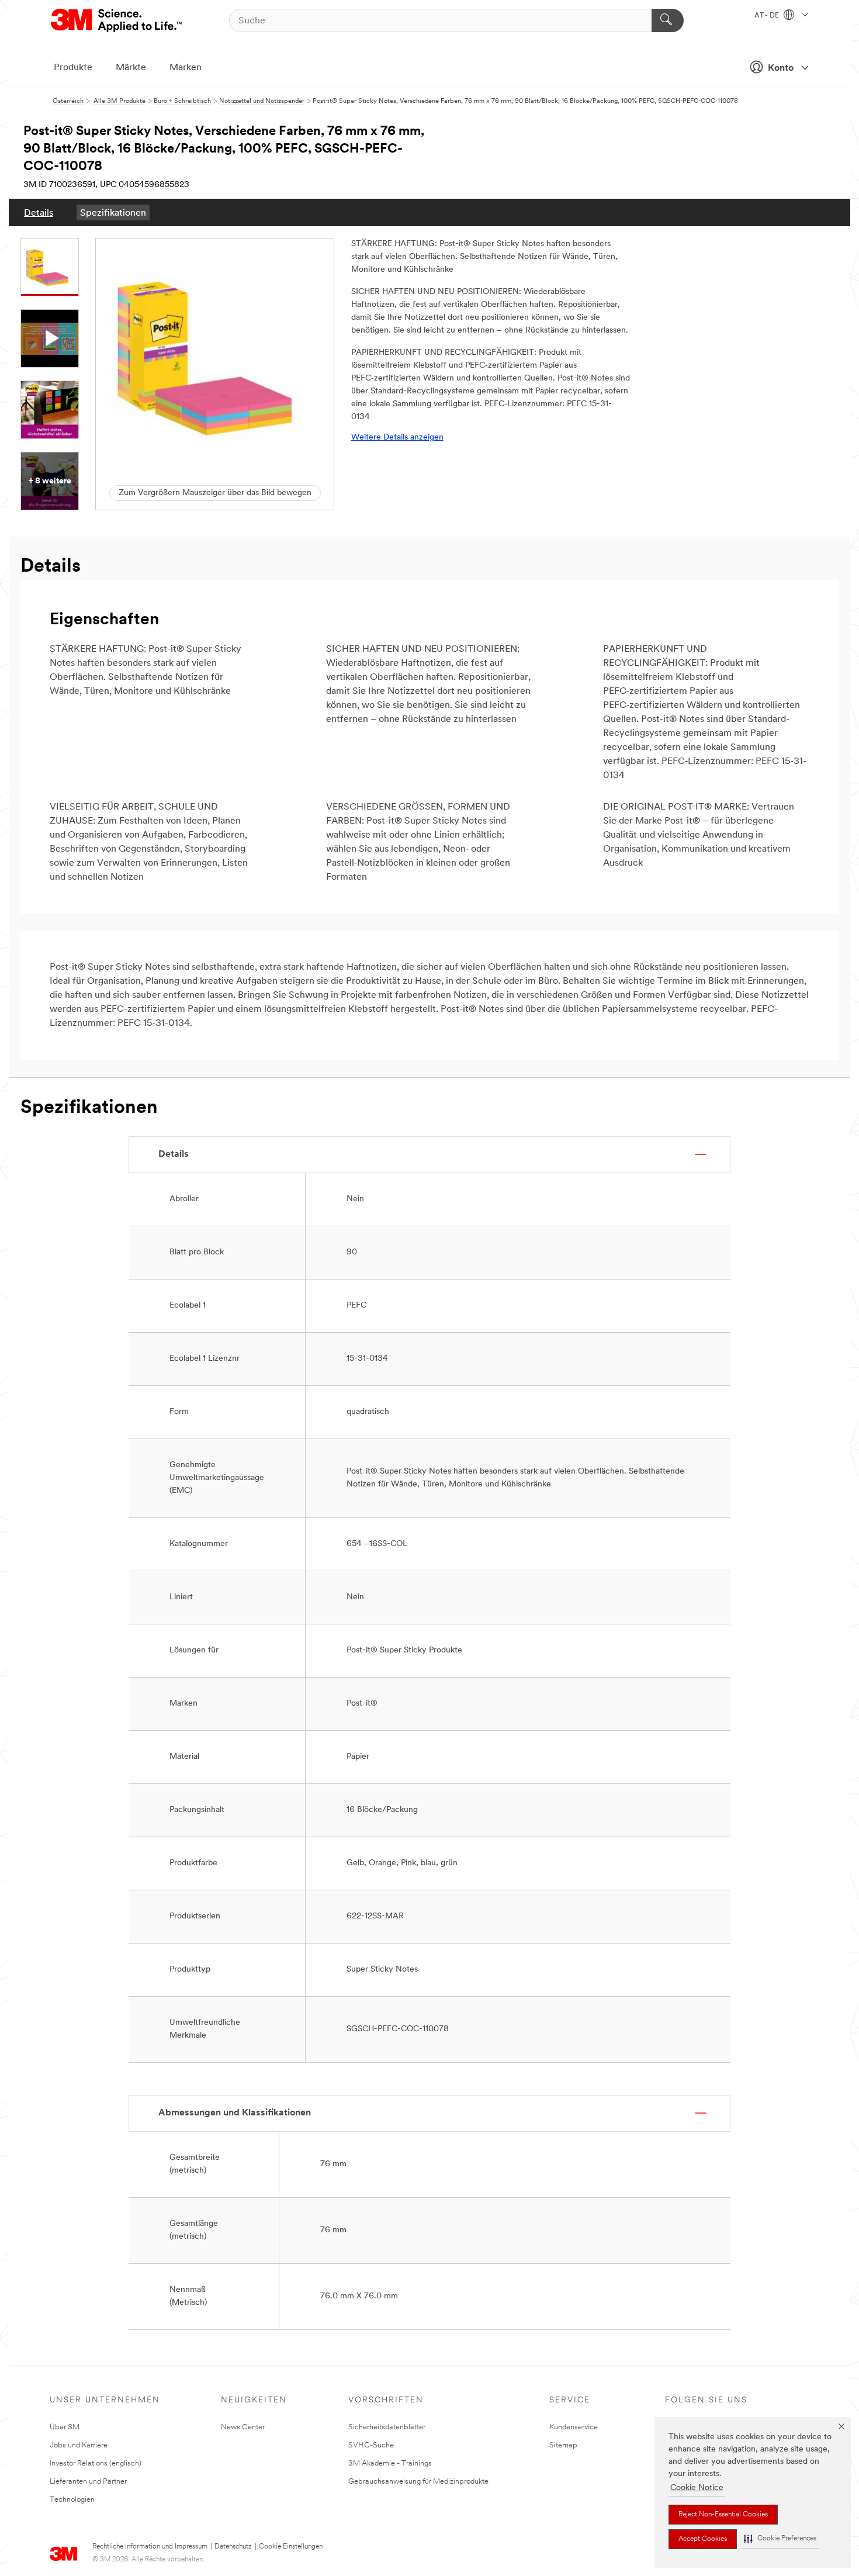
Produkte (73, 68)
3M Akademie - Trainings (390, 2463)
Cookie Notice (697, 2488)
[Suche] (668, 20)
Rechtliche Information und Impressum (150, 2547)
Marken (186, 68)
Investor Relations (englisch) (96, 2463)
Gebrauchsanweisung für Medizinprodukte (418, 2482)
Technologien (72, 2500)
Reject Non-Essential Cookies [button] (723, 2515)
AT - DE (768, 16)
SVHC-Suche (371, 2445)
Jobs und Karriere (79, 2445)
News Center (243, 2427)
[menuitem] (39, 212)
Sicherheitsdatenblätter (387, 2427)
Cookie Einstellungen (291, 2547)
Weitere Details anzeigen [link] (397, 438)
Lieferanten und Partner (88, 2482)
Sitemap (563, 2445)
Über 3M (65, 2427)
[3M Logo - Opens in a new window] (117, 20)
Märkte (131, 68)
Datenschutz (233, 2547)
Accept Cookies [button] (703, 2539)
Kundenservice (574, 2427)
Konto (781, 68)
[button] (780, 2539)
